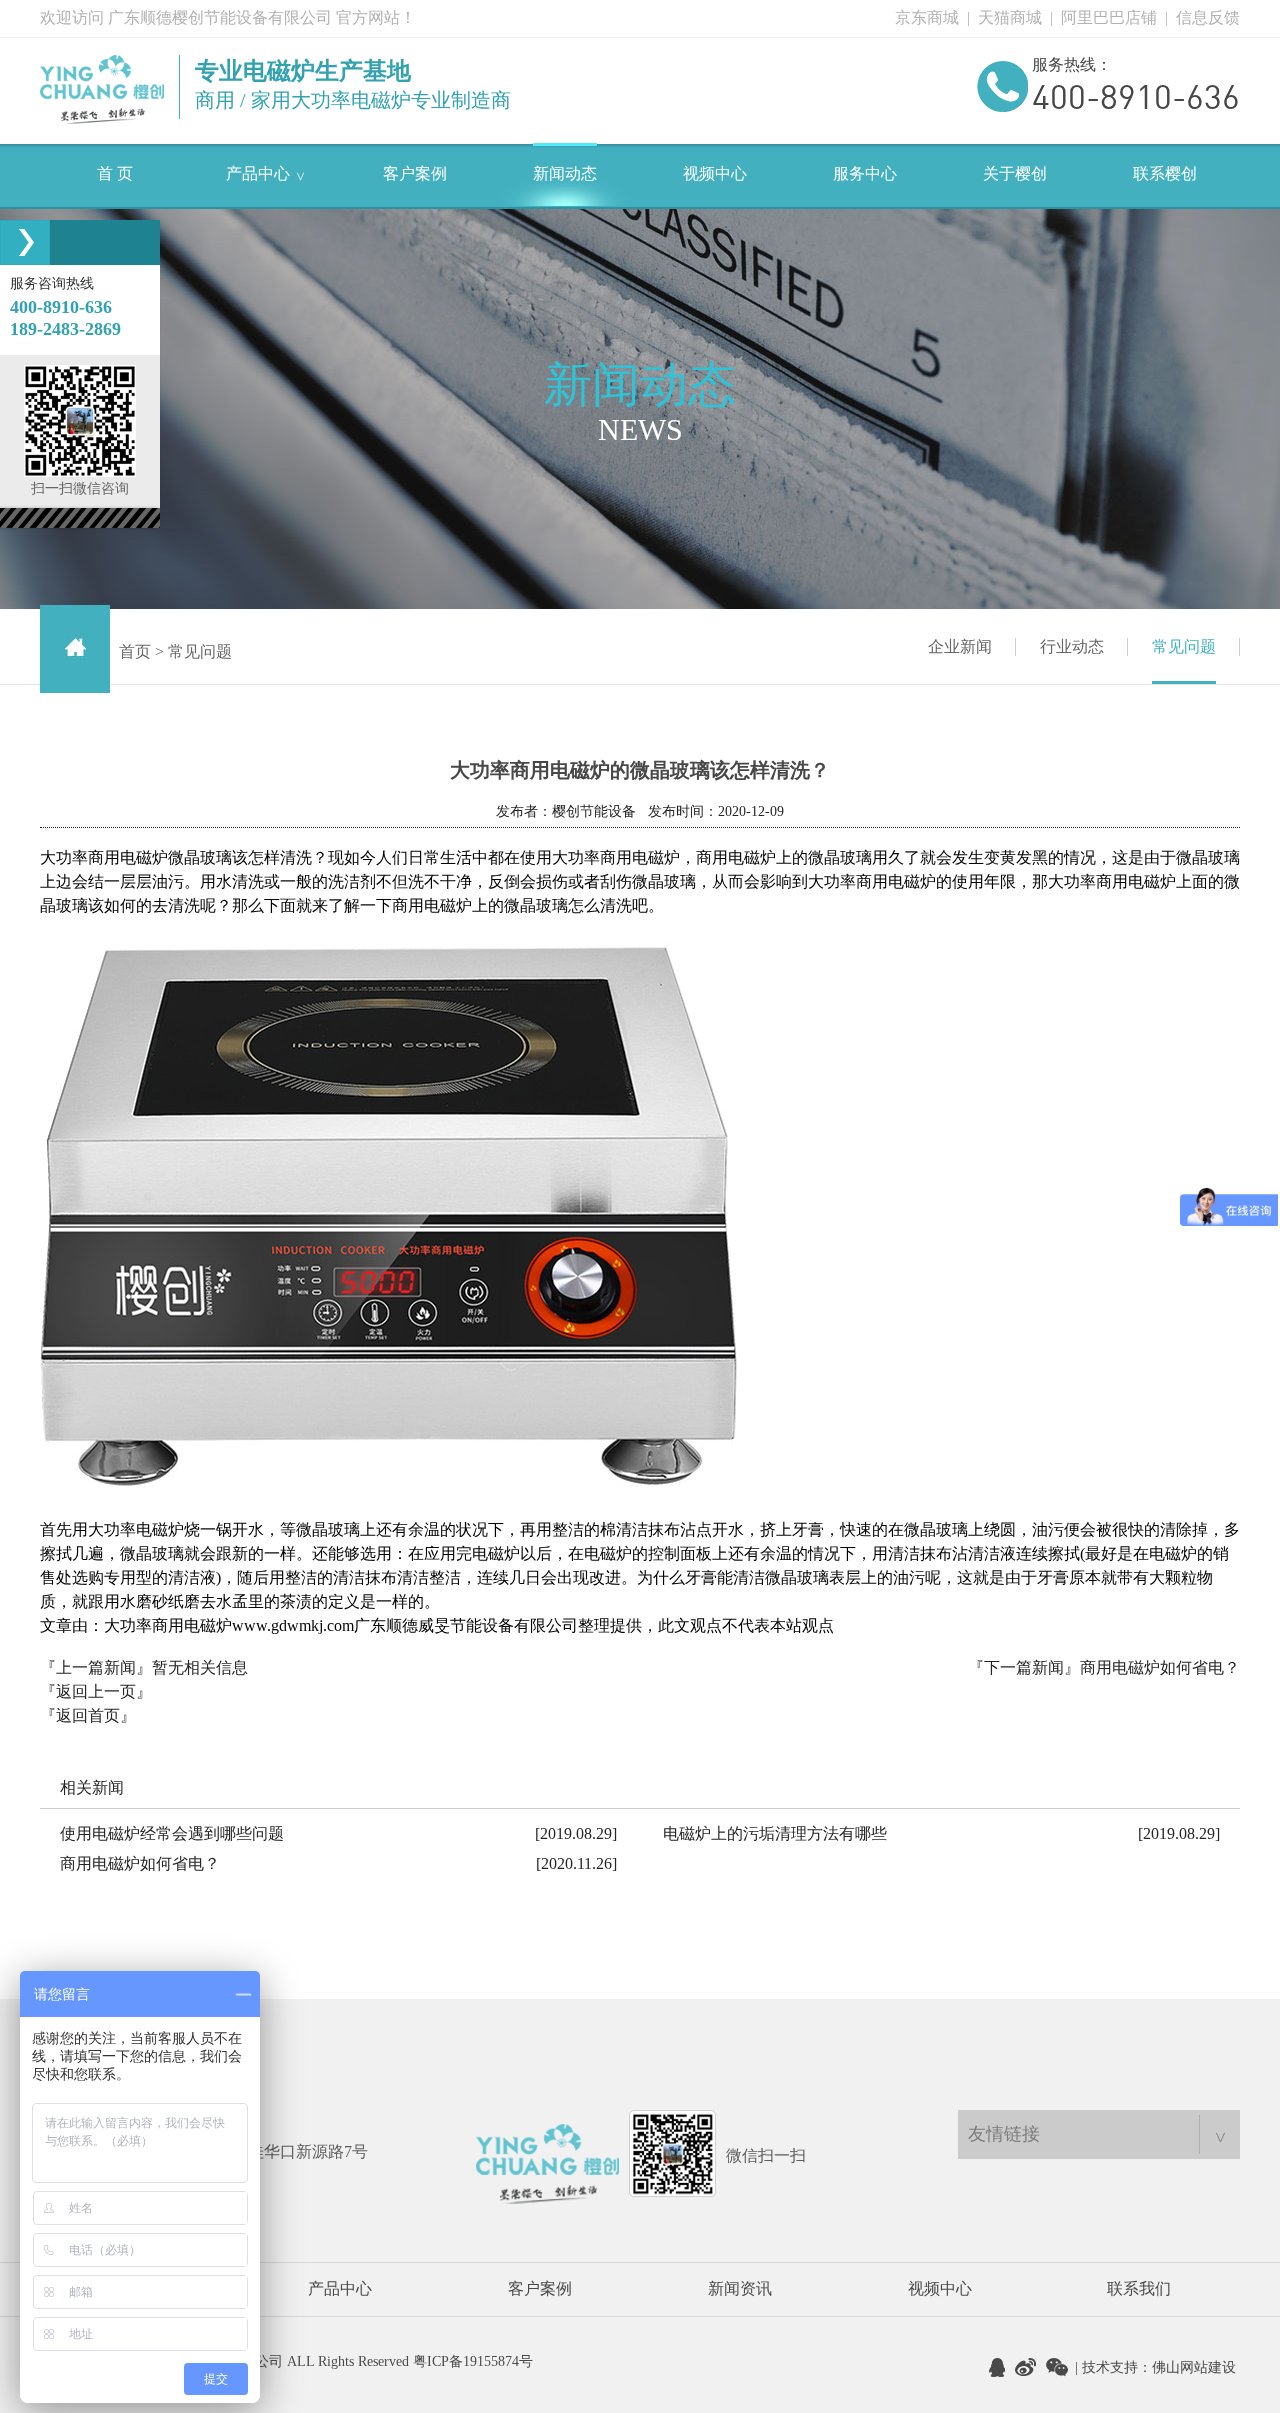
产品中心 (340, 2288)
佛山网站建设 (1194, 2367)
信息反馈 (1208, 17)
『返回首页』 (88, 1715)
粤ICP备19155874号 (473, 2361)
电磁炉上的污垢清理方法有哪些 (775, 1833)
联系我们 (1139, 2288)
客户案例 (540, 2288)
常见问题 (1184, 646)
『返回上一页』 (96, 1691)
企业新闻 (960, 646)
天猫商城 (1010, 17)
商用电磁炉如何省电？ (1160, 1667)
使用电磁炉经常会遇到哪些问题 (172, 1833)
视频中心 (940, 2288)
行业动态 (1072, 646)
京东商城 (927, 17)
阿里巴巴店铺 (1109, 17)
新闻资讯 (740, 2288)
